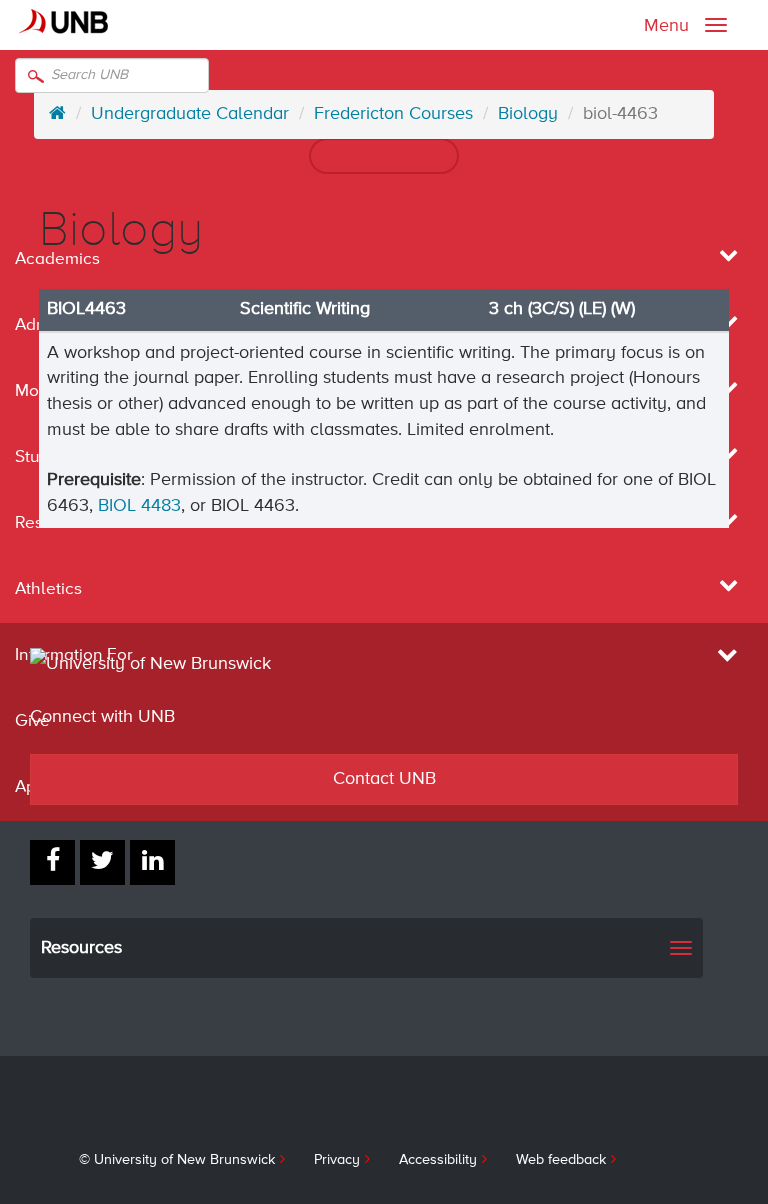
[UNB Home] (57, 114)
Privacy (337, 1160)
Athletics (48, 589)
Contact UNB (384, 779)
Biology (528, 114)
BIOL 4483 (139, 506)
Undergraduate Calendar (190, 114)
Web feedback (561, 1160)
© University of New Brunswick (177, 1160)
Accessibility (438, 1160)
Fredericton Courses (393, 114)
